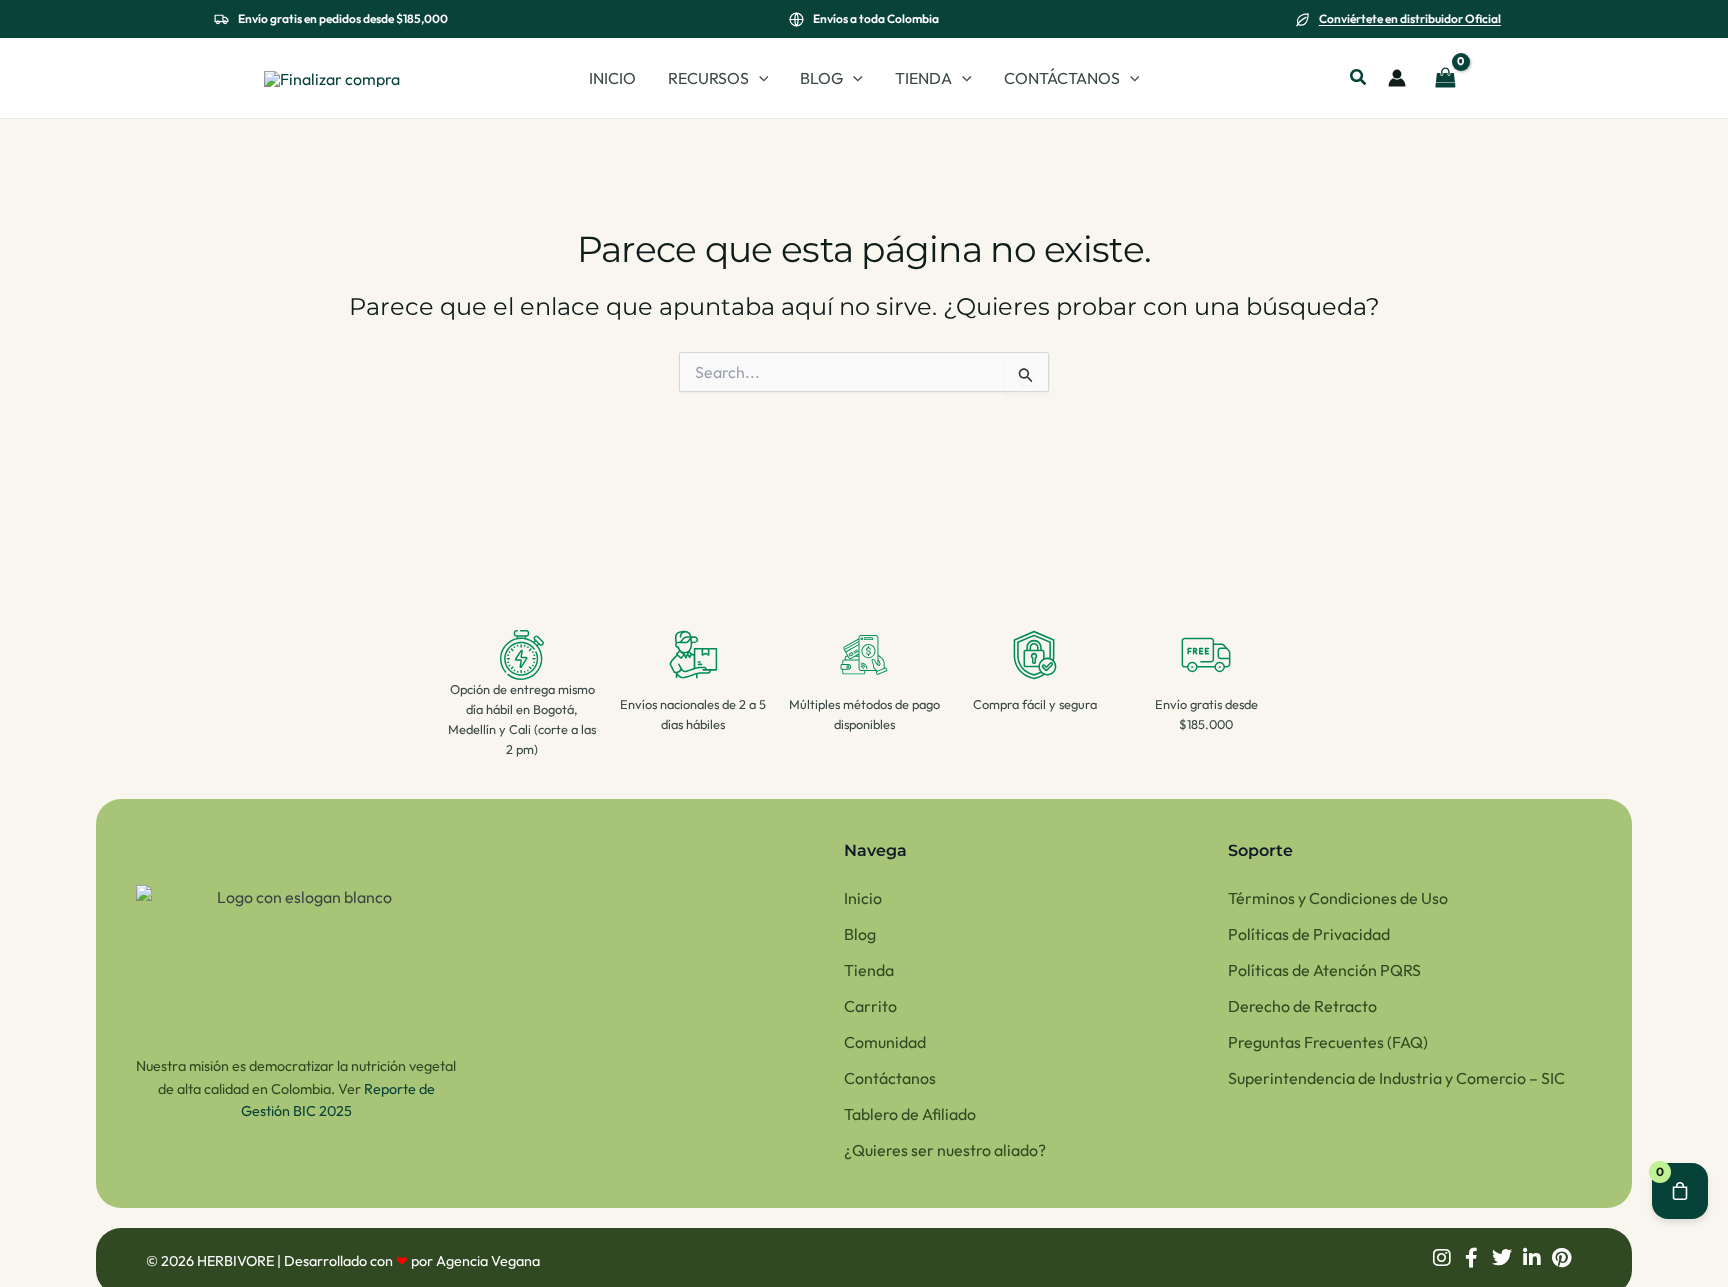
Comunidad (885, 1042)
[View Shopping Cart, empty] (1445, 78)
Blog (860, 934)
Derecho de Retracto (1302, 1006)
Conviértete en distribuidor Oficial (1410, 18)
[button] (759, 78)
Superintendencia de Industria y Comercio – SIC (1396, 1078)
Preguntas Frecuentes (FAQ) (1328, 1042)
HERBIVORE (237, 1261)
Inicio (863, 898)
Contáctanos (890, 1078)
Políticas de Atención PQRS (1324, 970)
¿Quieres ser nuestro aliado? (945, 1150)
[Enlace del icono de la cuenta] (1397, 78)
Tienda (869, 970)
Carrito (870, 1006)
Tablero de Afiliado (910, 1114)
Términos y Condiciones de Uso (1338, 898)
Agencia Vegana (488, 1261)
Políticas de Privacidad (1309, 934)
